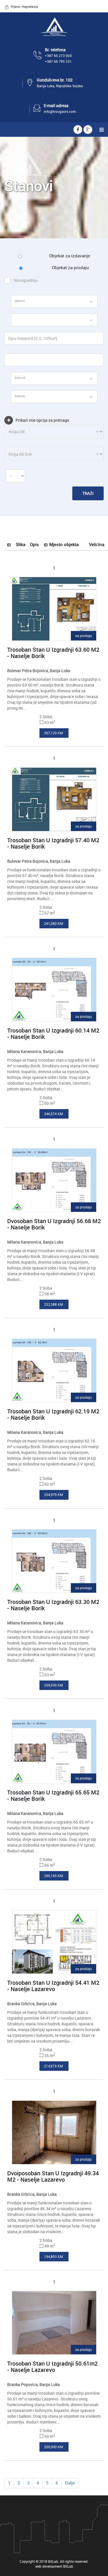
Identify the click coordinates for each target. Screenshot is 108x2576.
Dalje (70, 2483)
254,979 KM (54, 1495)
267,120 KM (54, 733)
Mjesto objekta (64, 544)
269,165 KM (54, 1876)
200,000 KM (54, 2447)
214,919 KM (54, 2066)
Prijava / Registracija (24, 7)
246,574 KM (54, 1114)
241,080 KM (54, 923)
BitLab (68, 2566)
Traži (88, 493)
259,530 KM (54, 1685)
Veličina (97, 544)
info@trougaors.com (60, 111)
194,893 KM (54, 2256)
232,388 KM (54, 1304)
